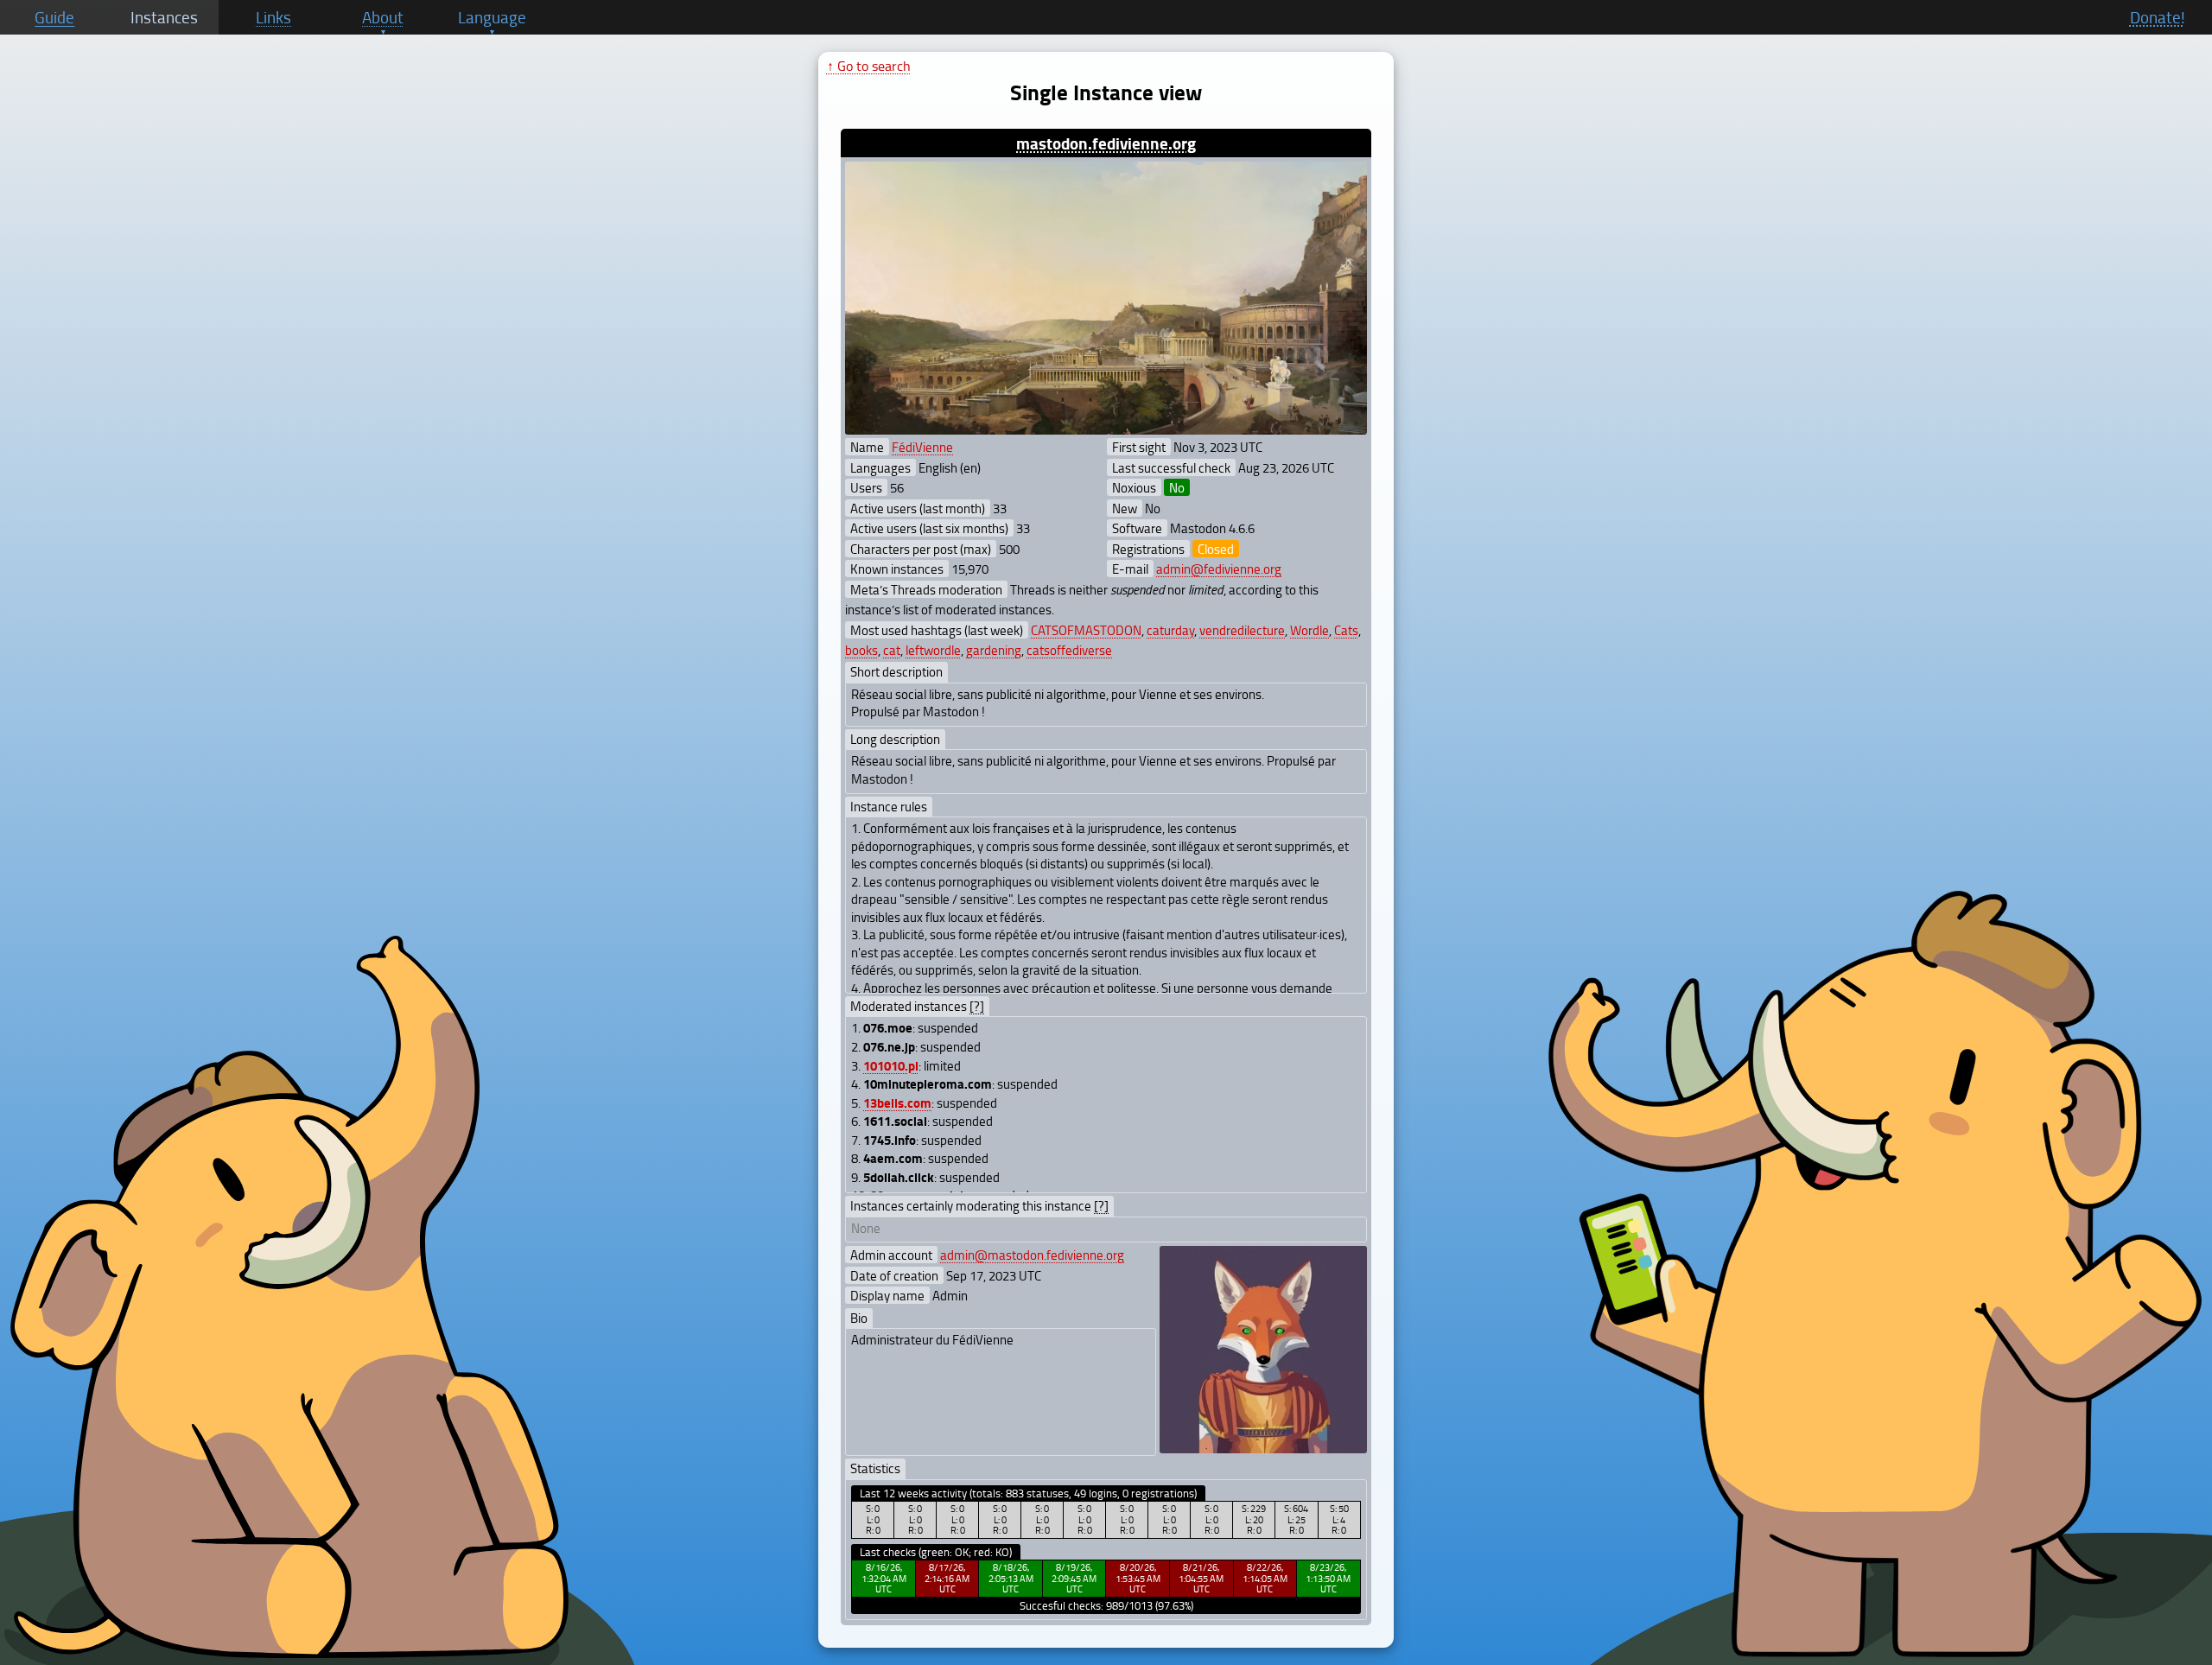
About (383, 17)
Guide (54, 17)
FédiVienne (922, 447)
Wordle (1309, 630)
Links (273, 17)
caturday (1170, 630)
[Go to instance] (1106, 299)
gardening (994, 650)
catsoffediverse (1069, 650)
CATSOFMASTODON (1086, 630)
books (861, 650)
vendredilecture (1242, 630)
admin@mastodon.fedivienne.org (1032, 1255)
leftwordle (933, 650)
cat (892, 650)
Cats (1346, 630)
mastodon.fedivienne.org (1106, 143)
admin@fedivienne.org (1219, 569)
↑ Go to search (869, 66)
